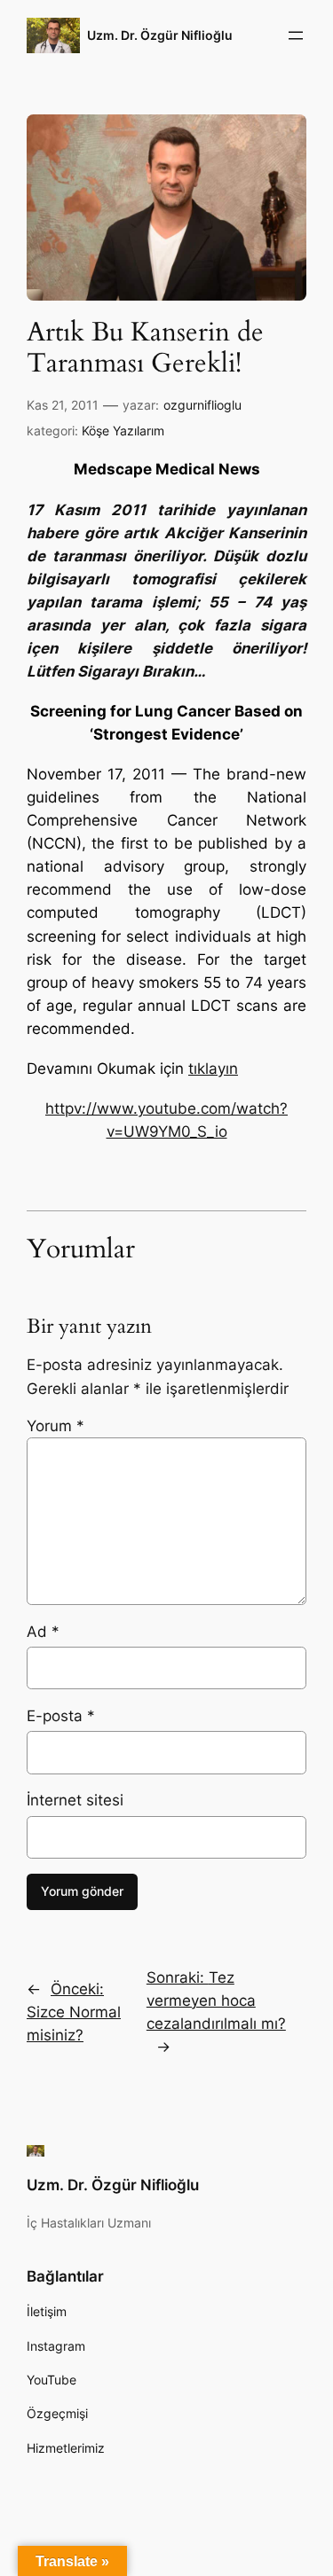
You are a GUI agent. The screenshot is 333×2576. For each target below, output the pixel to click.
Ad (43, 1632)
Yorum (55, 1426)
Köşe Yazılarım (123, 431)
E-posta (61, 1716)
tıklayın (213, 1069)
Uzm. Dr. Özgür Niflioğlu (160, 35)
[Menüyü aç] (296, 35)
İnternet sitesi (75, 1800)
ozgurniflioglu (202, 405)
